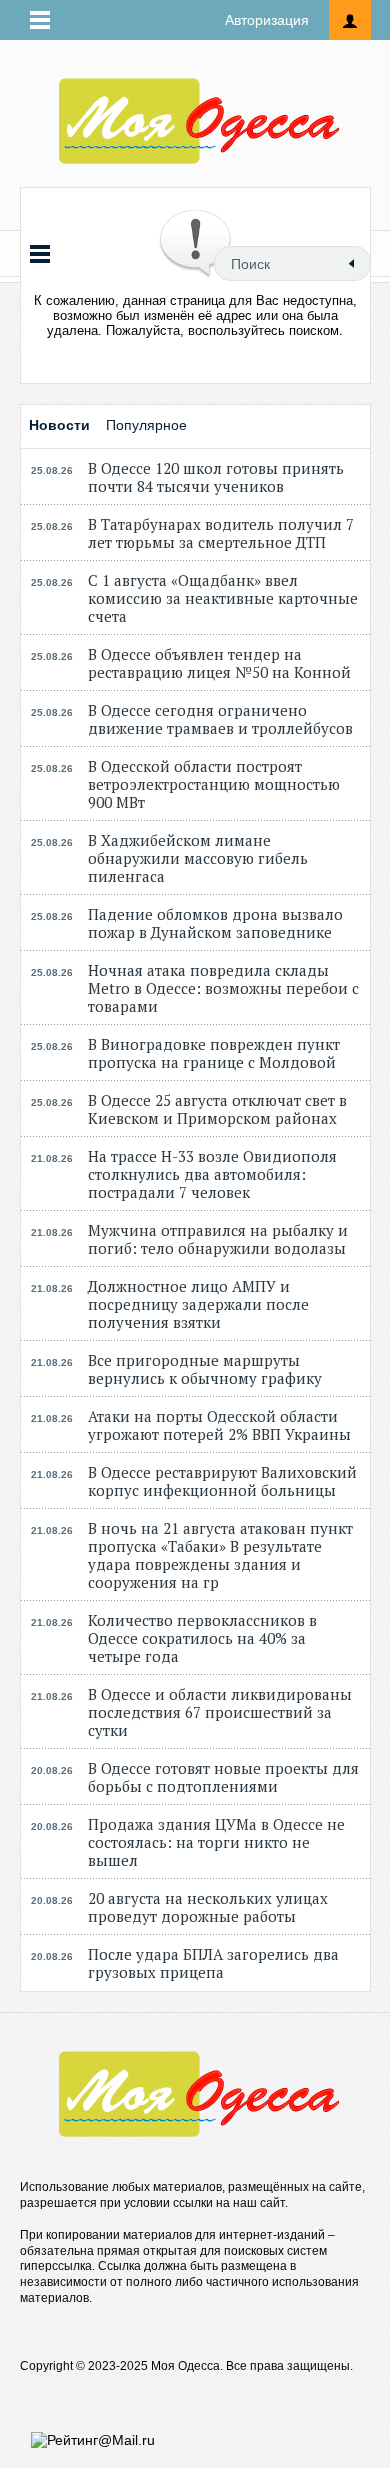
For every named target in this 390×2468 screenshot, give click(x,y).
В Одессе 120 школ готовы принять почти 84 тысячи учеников (216, 477)
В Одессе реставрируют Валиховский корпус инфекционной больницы (222, 1481)
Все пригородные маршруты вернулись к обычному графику (205, 1369)
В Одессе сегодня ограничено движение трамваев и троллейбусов (220, 719)
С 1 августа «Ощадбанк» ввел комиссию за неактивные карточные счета (223, 598)
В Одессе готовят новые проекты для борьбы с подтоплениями (223, 1777)
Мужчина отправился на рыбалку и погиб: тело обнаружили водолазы (218, 1239)
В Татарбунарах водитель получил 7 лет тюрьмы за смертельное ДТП (221, 533)
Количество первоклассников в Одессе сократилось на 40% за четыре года (202, 1638)
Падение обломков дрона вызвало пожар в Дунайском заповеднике (215, 923)
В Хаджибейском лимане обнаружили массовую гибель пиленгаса (198, 858)
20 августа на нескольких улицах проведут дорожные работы (208, 1907)
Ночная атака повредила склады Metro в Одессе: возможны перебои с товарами (223, 988)
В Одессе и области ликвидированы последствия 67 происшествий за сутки (220, 1712)
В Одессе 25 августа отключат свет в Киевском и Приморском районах (217, 1109)
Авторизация (267, 20)
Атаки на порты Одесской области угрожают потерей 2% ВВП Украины (219, 1425)
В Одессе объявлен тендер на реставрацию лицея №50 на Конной (219, 663)
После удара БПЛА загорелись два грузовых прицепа (213, 1963)
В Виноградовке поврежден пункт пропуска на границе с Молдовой (214, 1053)
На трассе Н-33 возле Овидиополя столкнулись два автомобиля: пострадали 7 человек (212, 1174)
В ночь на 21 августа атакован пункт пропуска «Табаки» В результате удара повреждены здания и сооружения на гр (220, 1555)
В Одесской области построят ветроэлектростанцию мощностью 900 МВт (214, 784)
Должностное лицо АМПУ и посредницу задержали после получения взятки (198, 1304)
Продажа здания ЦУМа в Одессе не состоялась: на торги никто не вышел (216, 1842)
